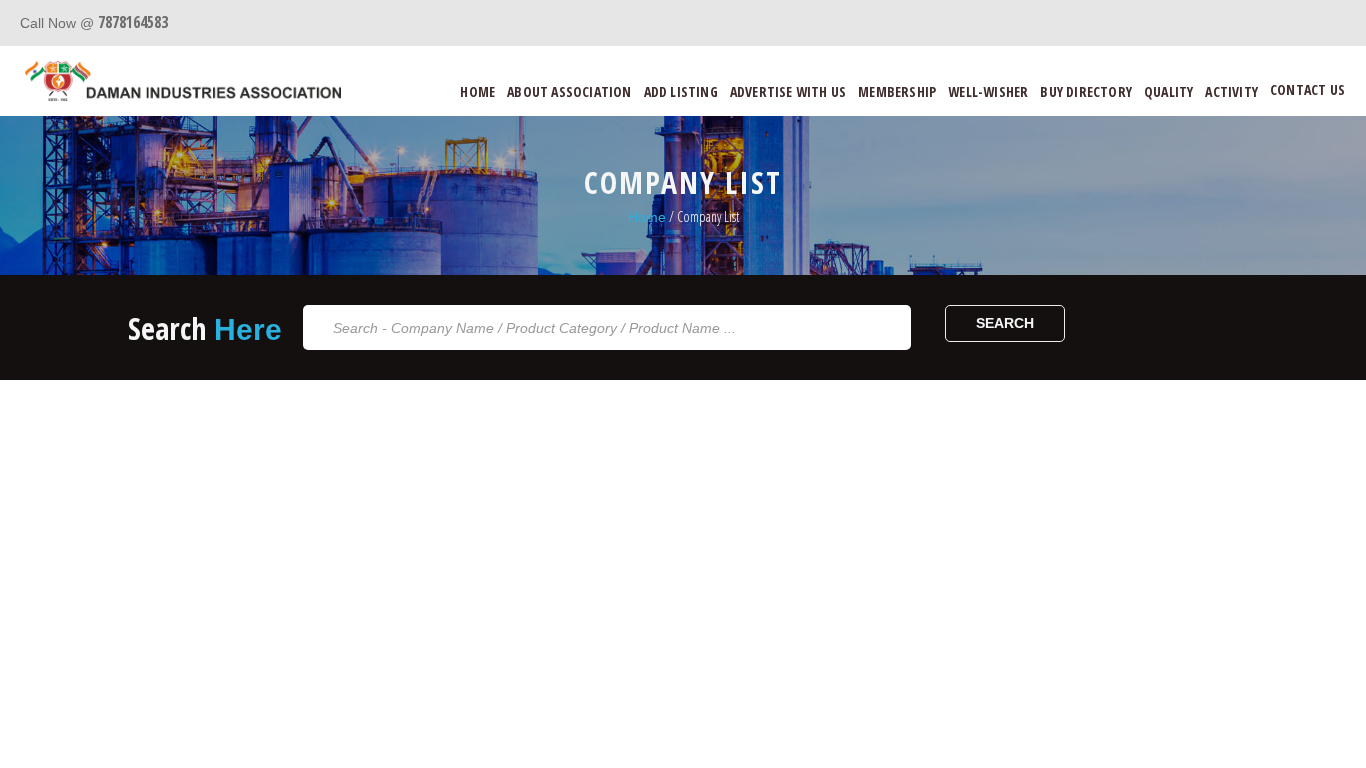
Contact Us (1307, 89)
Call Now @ (94, 23)
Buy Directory (1086, 91)
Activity (1231, 91)
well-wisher (988, 91)
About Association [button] (569, 91)
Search (1005, 323)
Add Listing (681, 91)
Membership (897, 91)
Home (477, 91)
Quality (1168, 91)
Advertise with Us (788, 91)
